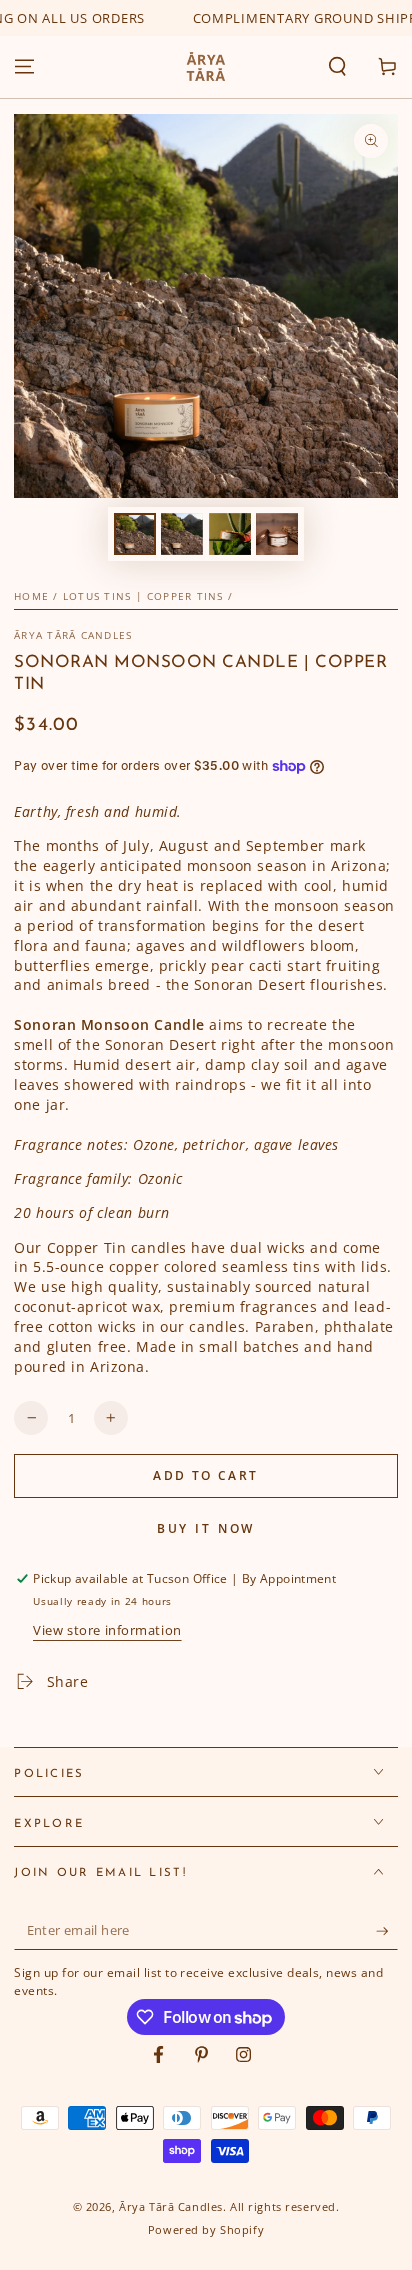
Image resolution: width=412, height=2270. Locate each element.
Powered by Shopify (206, 2229)
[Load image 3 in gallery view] (230, 534)
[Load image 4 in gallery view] (277, 534)
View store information (107, 1630)
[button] (337, 67)
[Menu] (24, 67)
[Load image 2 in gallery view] (182, 534)
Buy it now (206, 1528)
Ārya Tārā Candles (73, 635)
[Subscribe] (387, 1931)
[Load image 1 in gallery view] (135, 534)
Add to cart (205, 1475)
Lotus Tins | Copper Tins (143, 596)
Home (31, 596)
